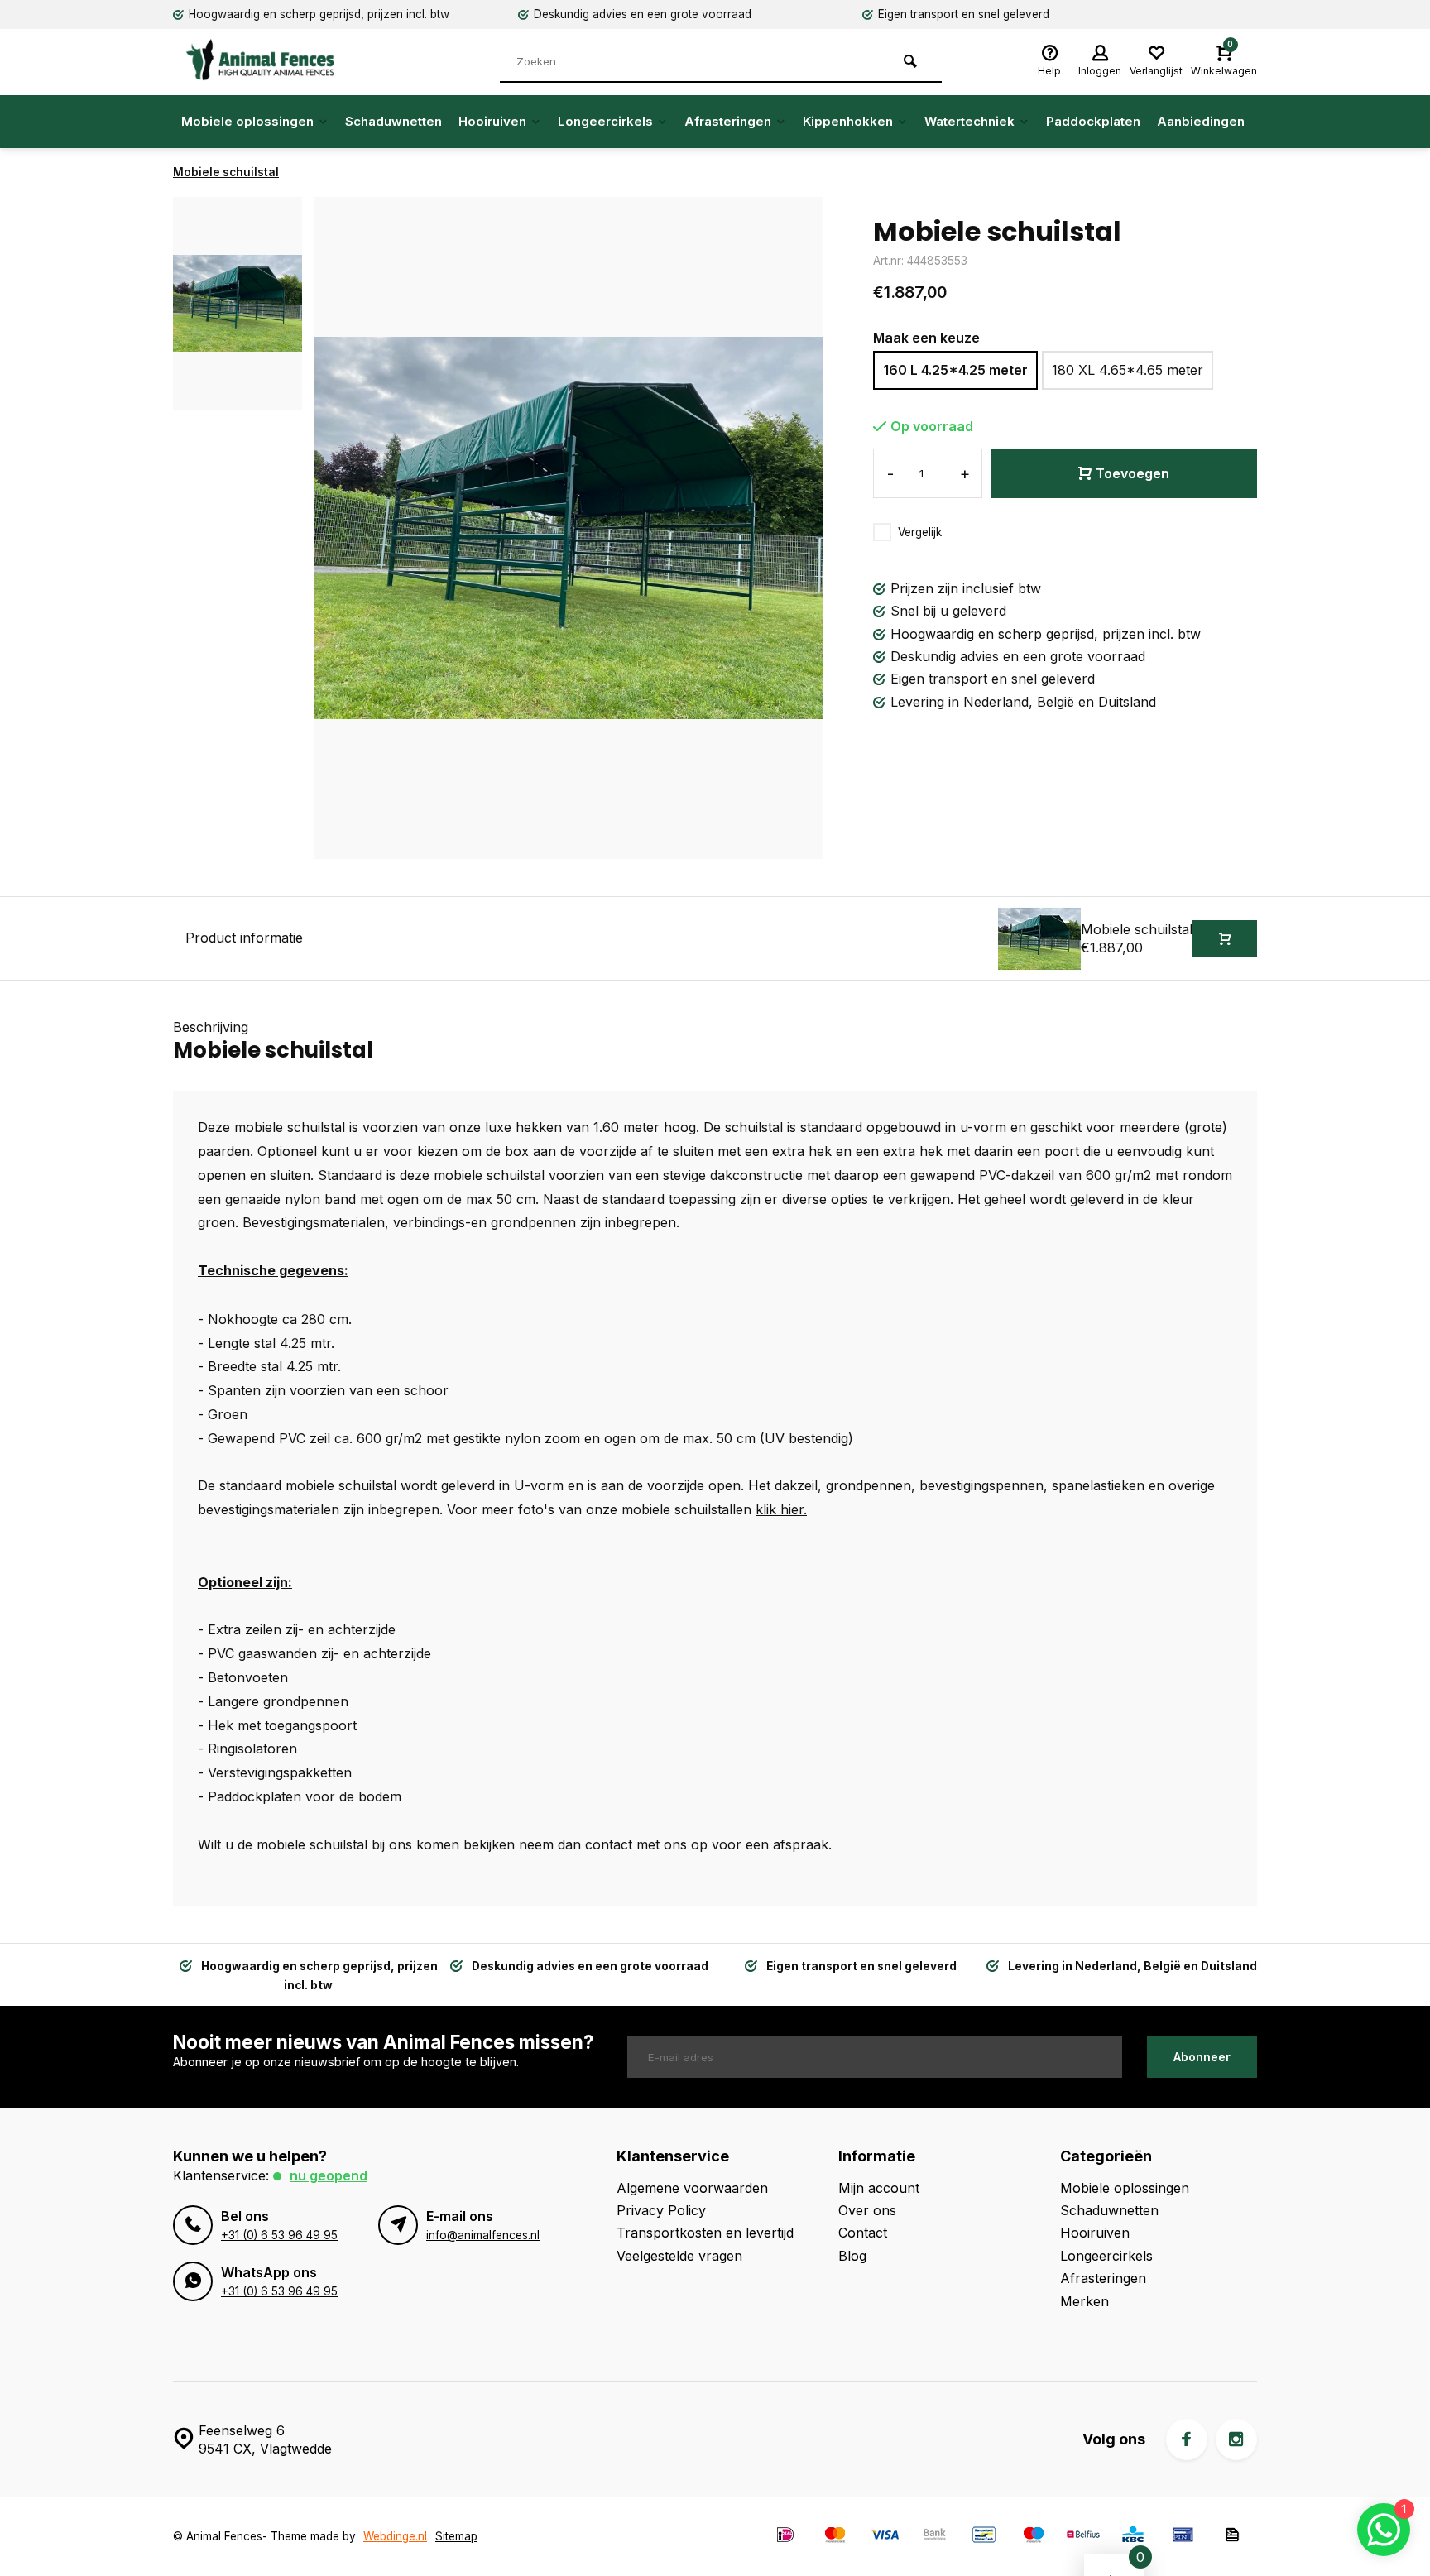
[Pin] (1183, 2537)
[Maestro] (1034, 2537)
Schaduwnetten (393, 121)
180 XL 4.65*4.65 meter (1128, 370)
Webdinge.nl (395, 2536)
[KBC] (1133, 2537)
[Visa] (885, 2537)
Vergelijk (920, 532)
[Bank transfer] (934, 2537)
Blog (852, 2256)
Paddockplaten (1093, 121)
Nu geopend (329, 2175)
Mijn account (879, 2188)
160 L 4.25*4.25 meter (955, 370)
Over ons (867, 2210)
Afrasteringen (728, 121)
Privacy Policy (661, 2210)
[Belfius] (1083, 2537)
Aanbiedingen (1201, 121)
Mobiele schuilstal (226, 172)
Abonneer (1202, 2057)
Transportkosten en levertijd (705, 2233)
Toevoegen (1132, 473)
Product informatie (244, 938)
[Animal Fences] (272, 60)
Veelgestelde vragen (679, 2256)
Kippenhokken (848, 121)
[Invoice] (1232, 2537)
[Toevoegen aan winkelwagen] (1225, 939)
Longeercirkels (605, 121)
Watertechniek (969, 121)
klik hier (780, 1509)
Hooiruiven (492, 121)
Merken (1084, 2301)
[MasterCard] (835, 2537)
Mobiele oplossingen (247, 121)
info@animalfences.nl (483, 2235)
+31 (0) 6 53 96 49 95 (279, 2235)
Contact (863, 2233)
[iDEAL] (785, 2537)
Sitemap (456, 2536)
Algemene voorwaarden (692, 2188)
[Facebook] (1187, 2439)
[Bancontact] (984, 2537)
